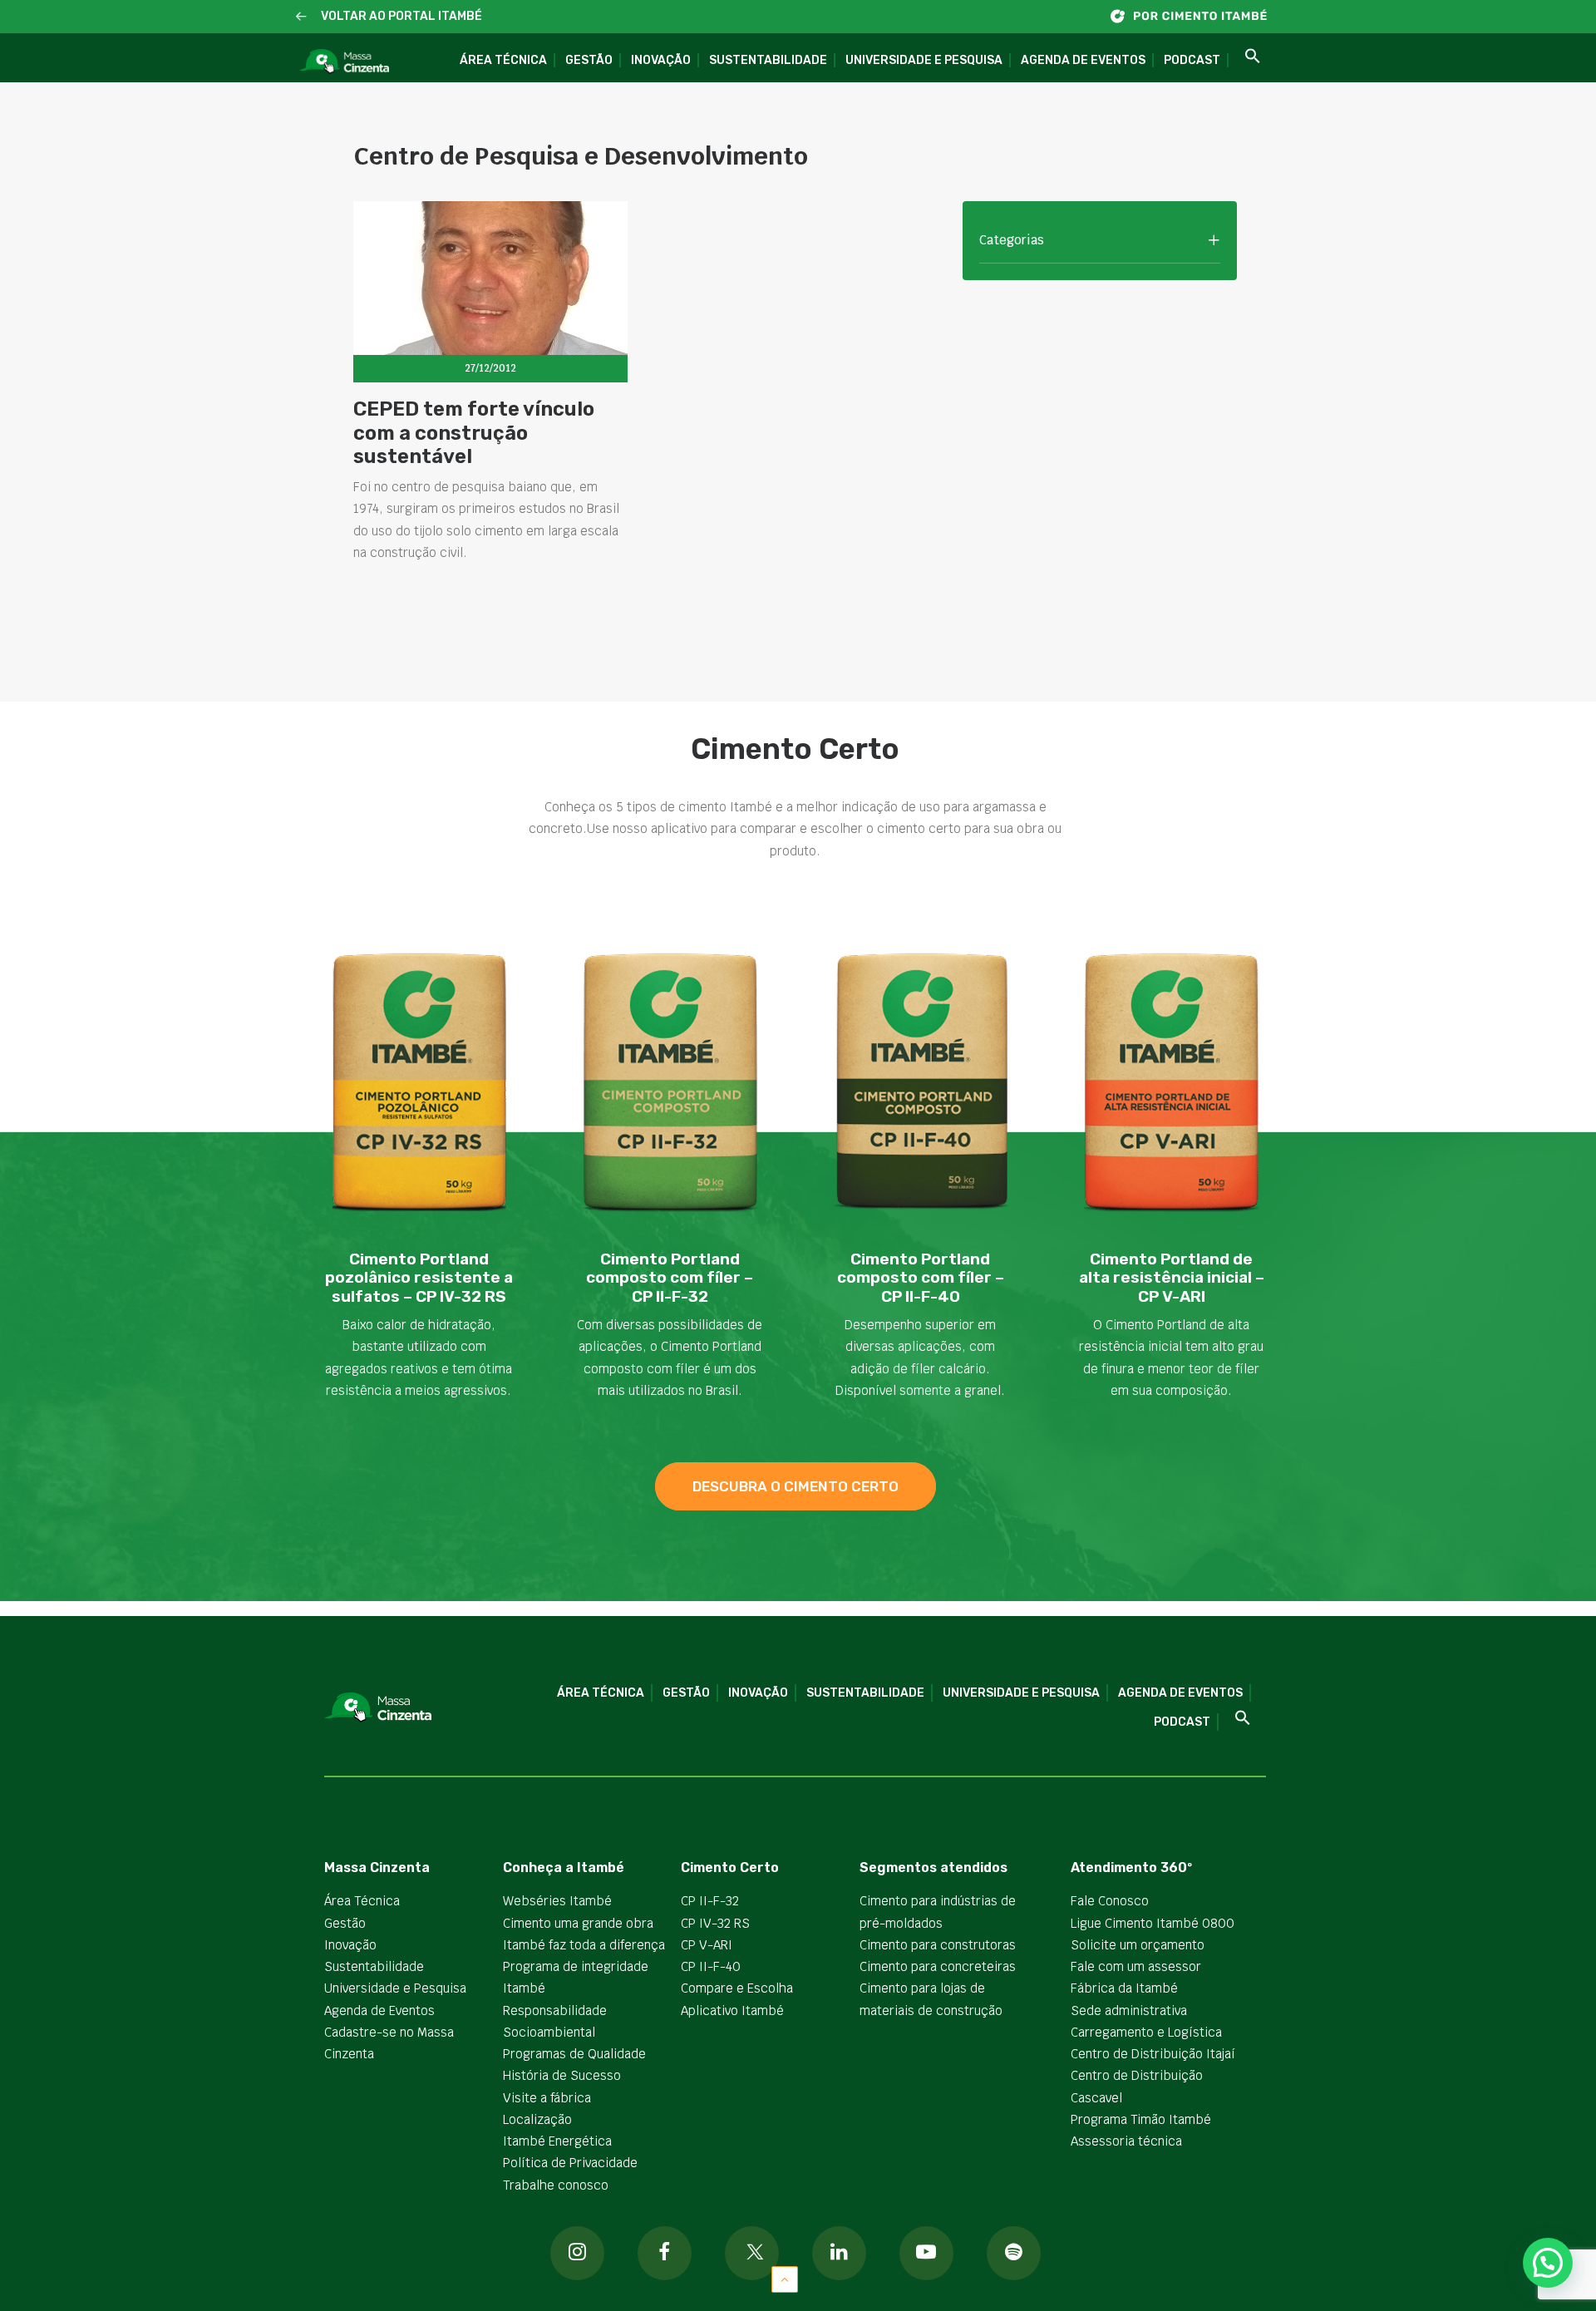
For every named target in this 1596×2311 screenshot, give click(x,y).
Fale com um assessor (1136, 1966)
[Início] (1197, 16)
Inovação (661, 60)
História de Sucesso (562, 2075)
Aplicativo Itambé (732, 2010)
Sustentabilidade (768, 60)
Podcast (1192, 60)
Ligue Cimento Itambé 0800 (1153, 1923)
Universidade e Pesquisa (924, 60)
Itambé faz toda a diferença (584, 1945)
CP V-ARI (707, 1945)
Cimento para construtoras (938, 1945)
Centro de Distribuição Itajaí (1153, 2054)
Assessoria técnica (1126, 2141)
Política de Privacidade (570, 2163)
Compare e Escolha (737, 1988)
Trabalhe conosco (556, 2185)
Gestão (589, 60)
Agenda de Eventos (1083, 60)
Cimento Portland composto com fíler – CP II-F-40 (921, 1278)
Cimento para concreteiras (938, 1966)
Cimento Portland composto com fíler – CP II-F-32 (670, 1278)
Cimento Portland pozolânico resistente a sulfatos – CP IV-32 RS (419, 1278)
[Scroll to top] (785, 2278)
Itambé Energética (557, 2141)
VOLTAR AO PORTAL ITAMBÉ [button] (401, 16)
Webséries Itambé (557, 1901)
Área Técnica (503, 60)
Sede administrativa (1129, 2010)
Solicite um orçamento (1138, 1945)
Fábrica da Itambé (1124, 1988)
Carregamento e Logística (1146, 2032)
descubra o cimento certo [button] (796, 1486)
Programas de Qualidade (574, 2054)
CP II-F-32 (710, 1901)
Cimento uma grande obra (578, 1923)
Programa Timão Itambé (1141, 2119)
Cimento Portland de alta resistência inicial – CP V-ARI (1172, 1278)
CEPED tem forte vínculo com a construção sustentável (474, 433)
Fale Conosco (1110, 1901)
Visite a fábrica (547, 2098)
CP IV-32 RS (715, 1923)
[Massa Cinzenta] (344, 62)
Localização (537, 2119)
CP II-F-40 (711, 1966)
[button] (301, 17)
